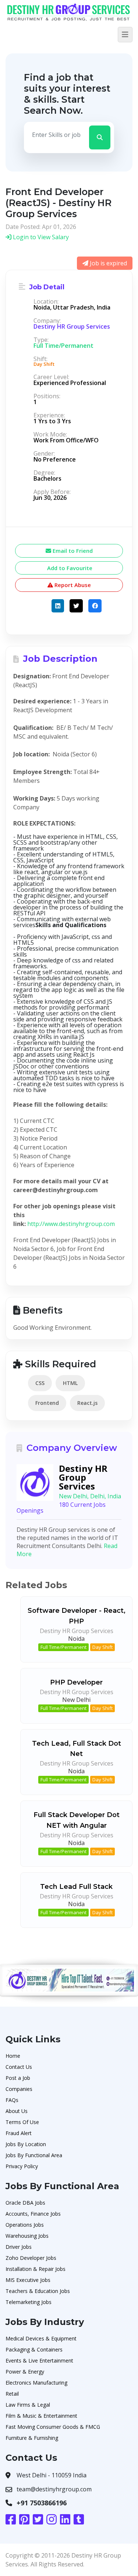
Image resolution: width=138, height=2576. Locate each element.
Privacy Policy (22, 2166)
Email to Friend (72, 551)
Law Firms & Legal (28, 2405)
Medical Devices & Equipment (41, 2338)
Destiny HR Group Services (72, 326)
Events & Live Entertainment (39, 2361)
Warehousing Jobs (27, 2236)
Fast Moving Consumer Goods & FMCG (53, 2427)
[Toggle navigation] (125, 35)
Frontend (47, 1403)
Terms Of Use (22, 2122)
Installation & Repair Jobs (36, 2269)
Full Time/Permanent (63, 1647)
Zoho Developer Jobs (31, 2258)
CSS (40, 1383)
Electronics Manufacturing (36, 2383)
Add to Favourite (69, 568)
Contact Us (19, 2067)
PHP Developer (76, 1682)
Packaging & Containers (34, 2349)
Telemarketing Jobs (29, 2302)
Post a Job (18, 2078)
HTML (70, 1383)
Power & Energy (25, 2372)
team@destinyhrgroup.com (54, 2489)
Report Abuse (72, 585)
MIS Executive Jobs (28, 2280)
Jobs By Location (26, 2144)
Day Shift (102, 1647)
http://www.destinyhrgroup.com (71, 1224)
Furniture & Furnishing (32, 2438)
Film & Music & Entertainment (41, 2416)
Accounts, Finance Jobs (33, 2214)
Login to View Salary (40, 237)
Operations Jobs (25, 2225)
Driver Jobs (19, 2247)
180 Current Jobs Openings (61, 1508)
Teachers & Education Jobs (38, 2291)
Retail (12, 2394)
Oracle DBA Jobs (25, 2203)
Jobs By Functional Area (34, 2155)
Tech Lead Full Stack (76, 1887)
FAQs (12, 2100)
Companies (19, 2089)
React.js (87, 1403)
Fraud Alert (19, 2133)
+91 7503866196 (42, 2503)
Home (13, 2056)
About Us (17, 2111)
